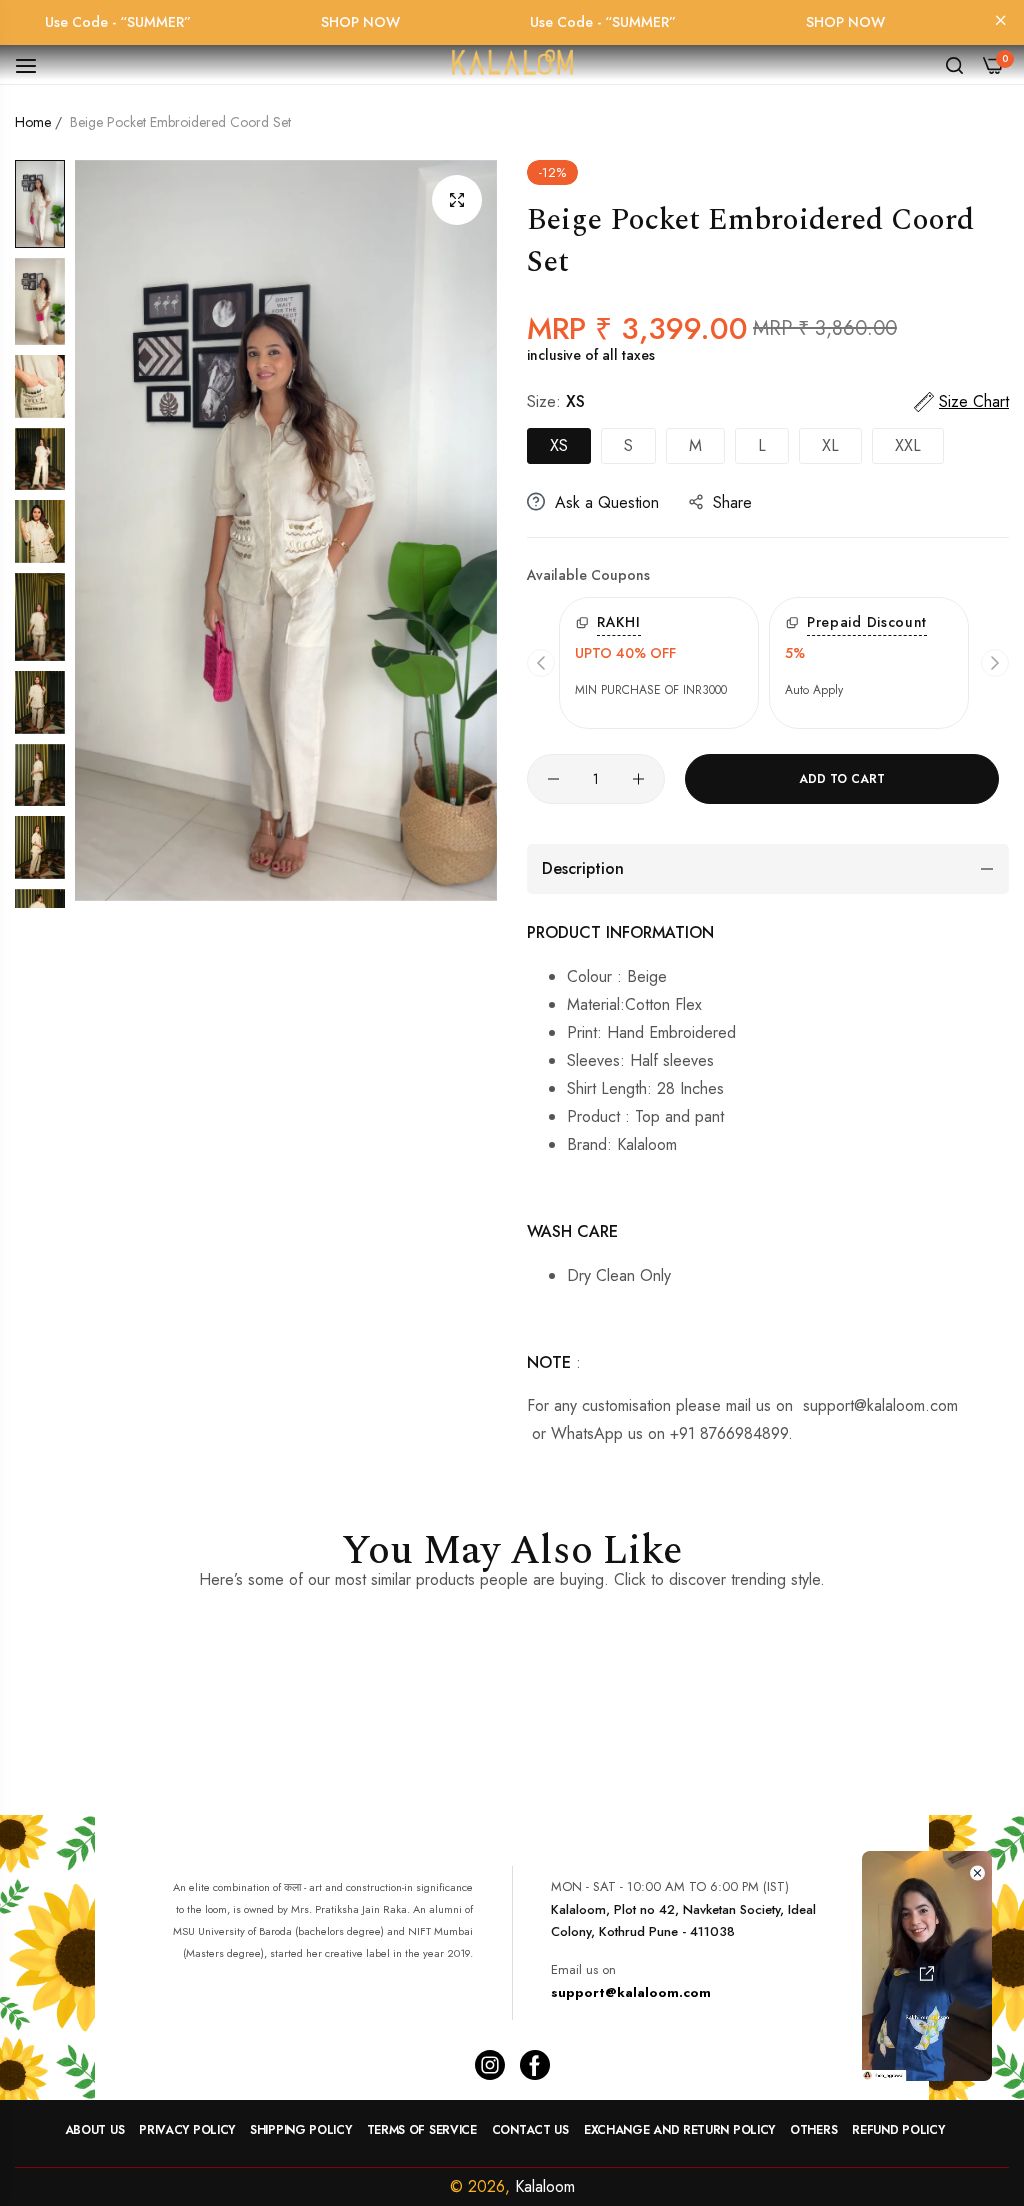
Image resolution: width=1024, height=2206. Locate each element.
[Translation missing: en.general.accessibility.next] (995, 663)
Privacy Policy (187, 2130)
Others (813, 2130)
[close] (1001, 22)
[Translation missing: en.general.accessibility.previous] (541, 663)
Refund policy (898, 2130)
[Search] (954, 64)
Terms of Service (422, 2130)
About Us (95, 2130)
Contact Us (530, 2130)
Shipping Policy (301, 2130)
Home (33, 122)
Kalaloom (545, 2186)
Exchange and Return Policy (679, 2130)
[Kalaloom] (512, 65)
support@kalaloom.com (631, 1992)
